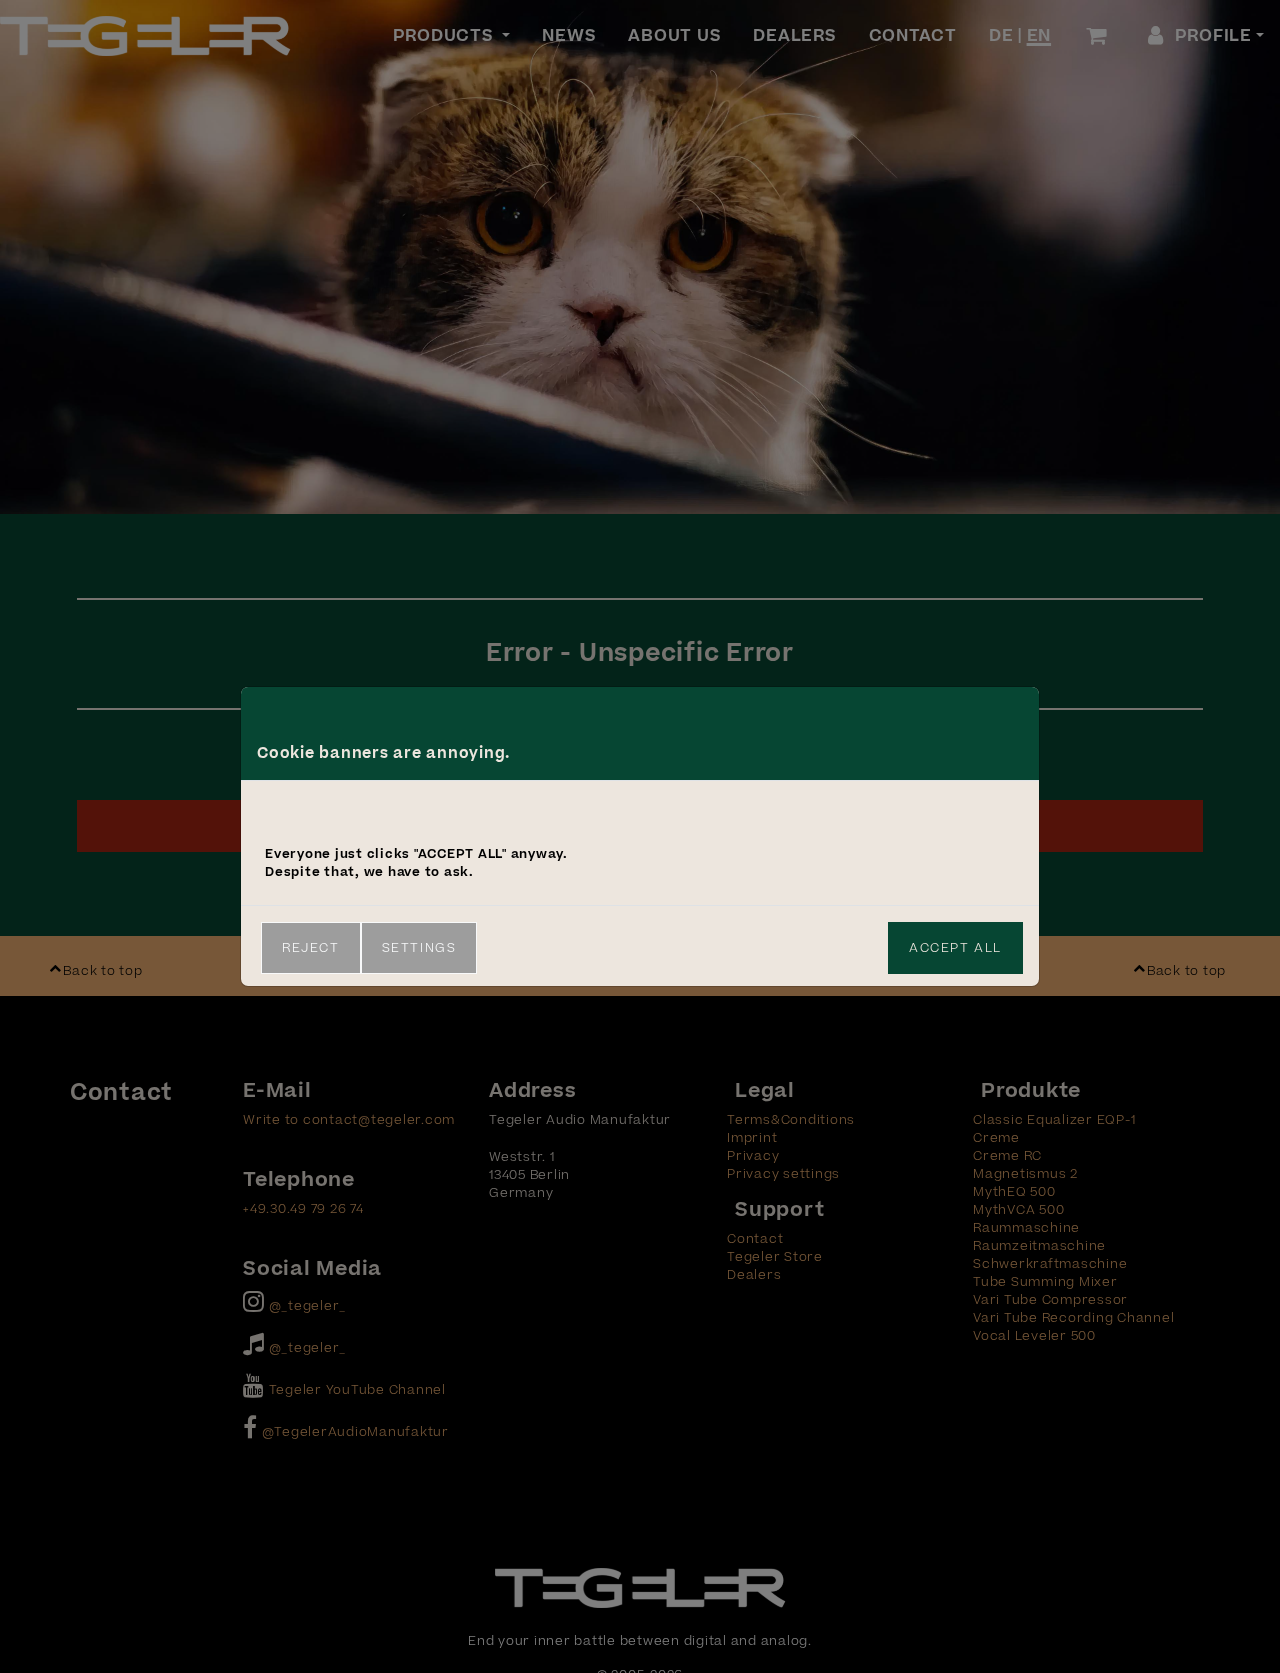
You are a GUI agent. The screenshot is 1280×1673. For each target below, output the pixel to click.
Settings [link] (419, 948)
